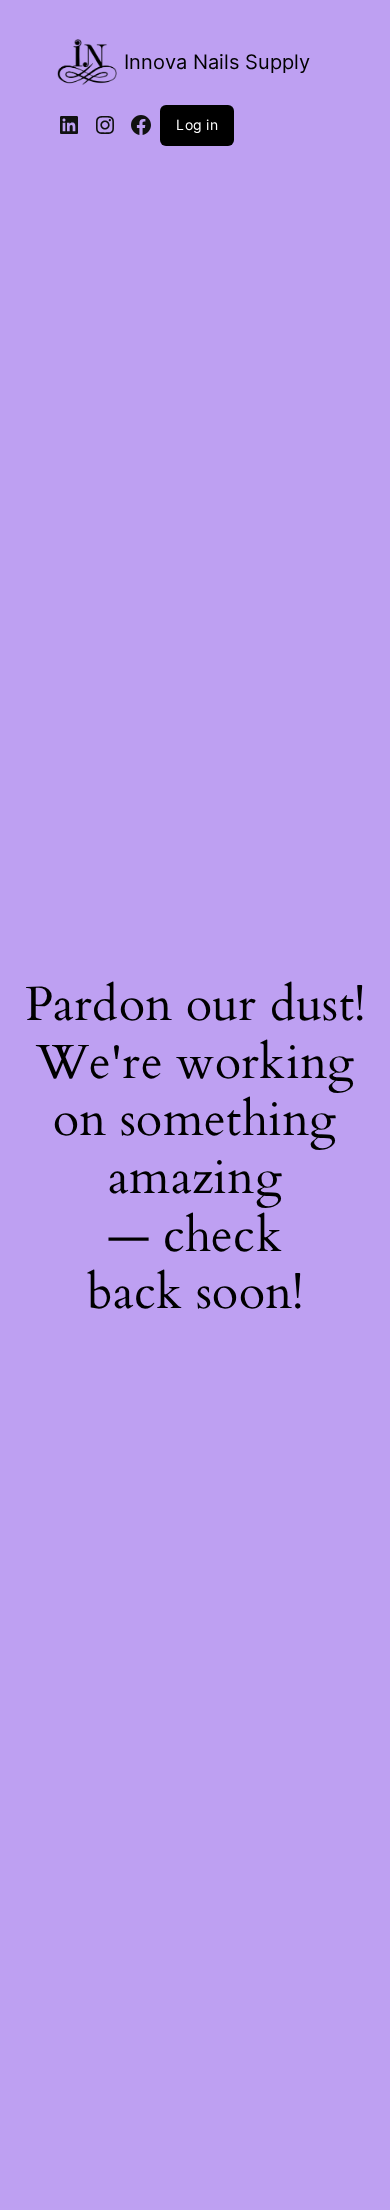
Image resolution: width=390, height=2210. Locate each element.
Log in (197, 124)
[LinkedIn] (69, 125)
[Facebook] (141, 125)
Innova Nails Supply (217, 62)
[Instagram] (105, 125)
